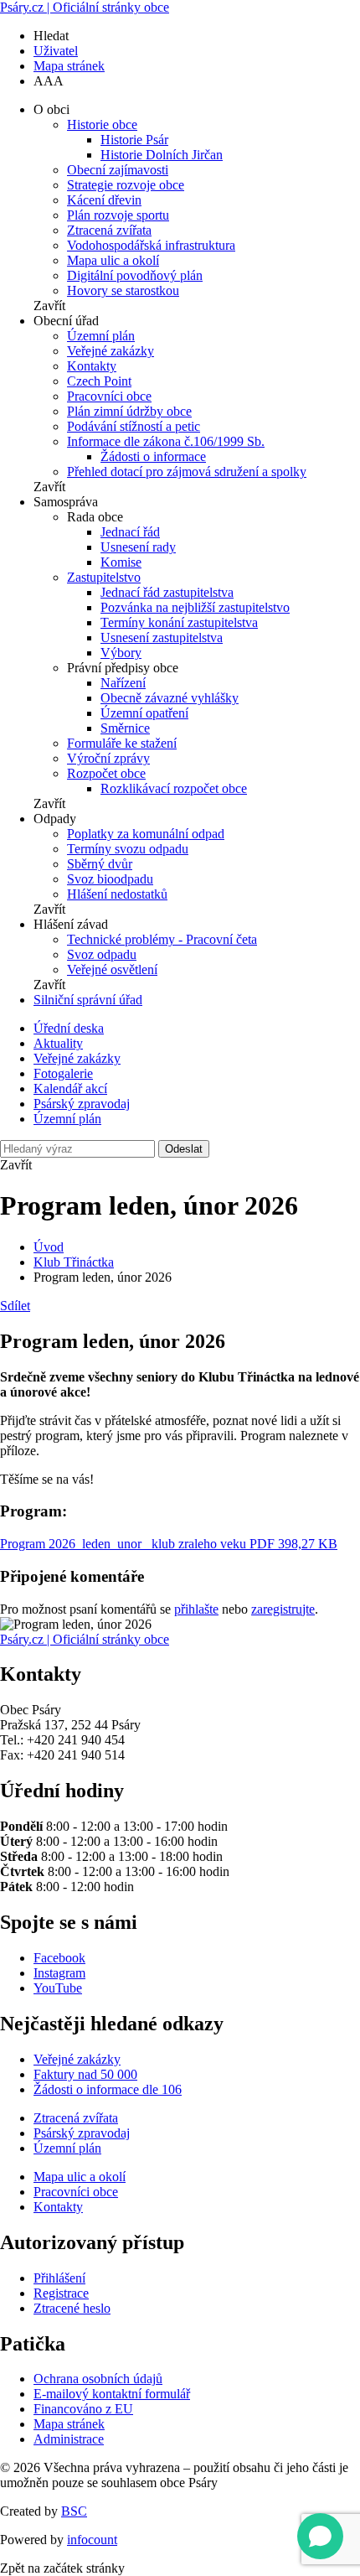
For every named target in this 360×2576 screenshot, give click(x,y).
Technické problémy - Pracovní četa (162, 939)
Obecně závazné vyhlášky (170, 698)
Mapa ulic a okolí (113, 260)
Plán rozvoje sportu (118, 215)
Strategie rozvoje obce (126, 185)
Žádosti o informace (153, 456)
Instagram (59, 1973)
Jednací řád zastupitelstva (167, 592)
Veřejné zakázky (111, 351)
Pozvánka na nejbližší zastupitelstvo (195, 607)
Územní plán (101, 336)
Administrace (69, 2439)
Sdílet (15, 1306)
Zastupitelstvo (104, 577)
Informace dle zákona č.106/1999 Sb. (166, 441)
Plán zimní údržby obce (129, 411)
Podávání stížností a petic (134, 426)
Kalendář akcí (70, 1088)
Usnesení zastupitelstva (162, 638)
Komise (121, 562)
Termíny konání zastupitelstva (179, 622)
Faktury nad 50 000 (85, 2074)
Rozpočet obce (106, 773)
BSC (74, 2511)
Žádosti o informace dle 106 (108, 2089)
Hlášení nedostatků (117, 894)
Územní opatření (144, 713)
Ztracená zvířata (109, 230)
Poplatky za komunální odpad (146, 834)
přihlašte (196, 1609)
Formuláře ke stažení (122, 743)
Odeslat (184, 1149)
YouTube (58, 1988)
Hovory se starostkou (123, 290)
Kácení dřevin (104, 200)
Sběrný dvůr (100, 864)
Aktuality (58, 1043)
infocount (92, 2540)
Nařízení (123, 683)
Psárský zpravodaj (82, 1104)
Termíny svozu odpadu (128, 849)
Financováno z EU (83, 2409)
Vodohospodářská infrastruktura (151, 245)
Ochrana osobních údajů (98, 2379)
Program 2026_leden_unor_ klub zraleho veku (169, 1544)
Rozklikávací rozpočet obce (174, 788)
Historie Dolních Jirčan (162, 155)
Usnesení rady (138, 547)
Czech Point (99, 381)
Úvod (49, 1247)
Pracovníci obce (109, 396)
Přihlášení (59, 2278)
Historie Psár (134, 140)
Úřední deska (69, 1028)
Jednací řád (130, 532)
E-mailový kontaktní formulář (112, 2394)
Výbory (121, 653)
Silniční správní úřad (88, 1000)
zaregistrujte (283, 1609)
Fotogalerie (63, 1073)
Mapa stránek (69, 66)
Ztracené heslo (72, 2308)
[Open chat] (320, 2536)
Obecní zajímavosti (118, 170)
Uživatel (56, 51)
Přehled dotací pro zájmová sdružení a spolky (187, 472)
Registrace (61, 2293)
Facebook (59, 1958)
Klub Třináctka (74, 1262)
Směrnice (125, 728)
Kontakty (92, 366)
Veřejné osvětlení (112, 969)
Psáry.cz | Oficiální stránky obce (85, 7)
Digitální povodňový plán (135, 275)
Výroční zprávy (108, 758)
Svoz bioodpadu (110, 879)
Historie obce (102, 124)
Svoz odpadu (102, 954)
